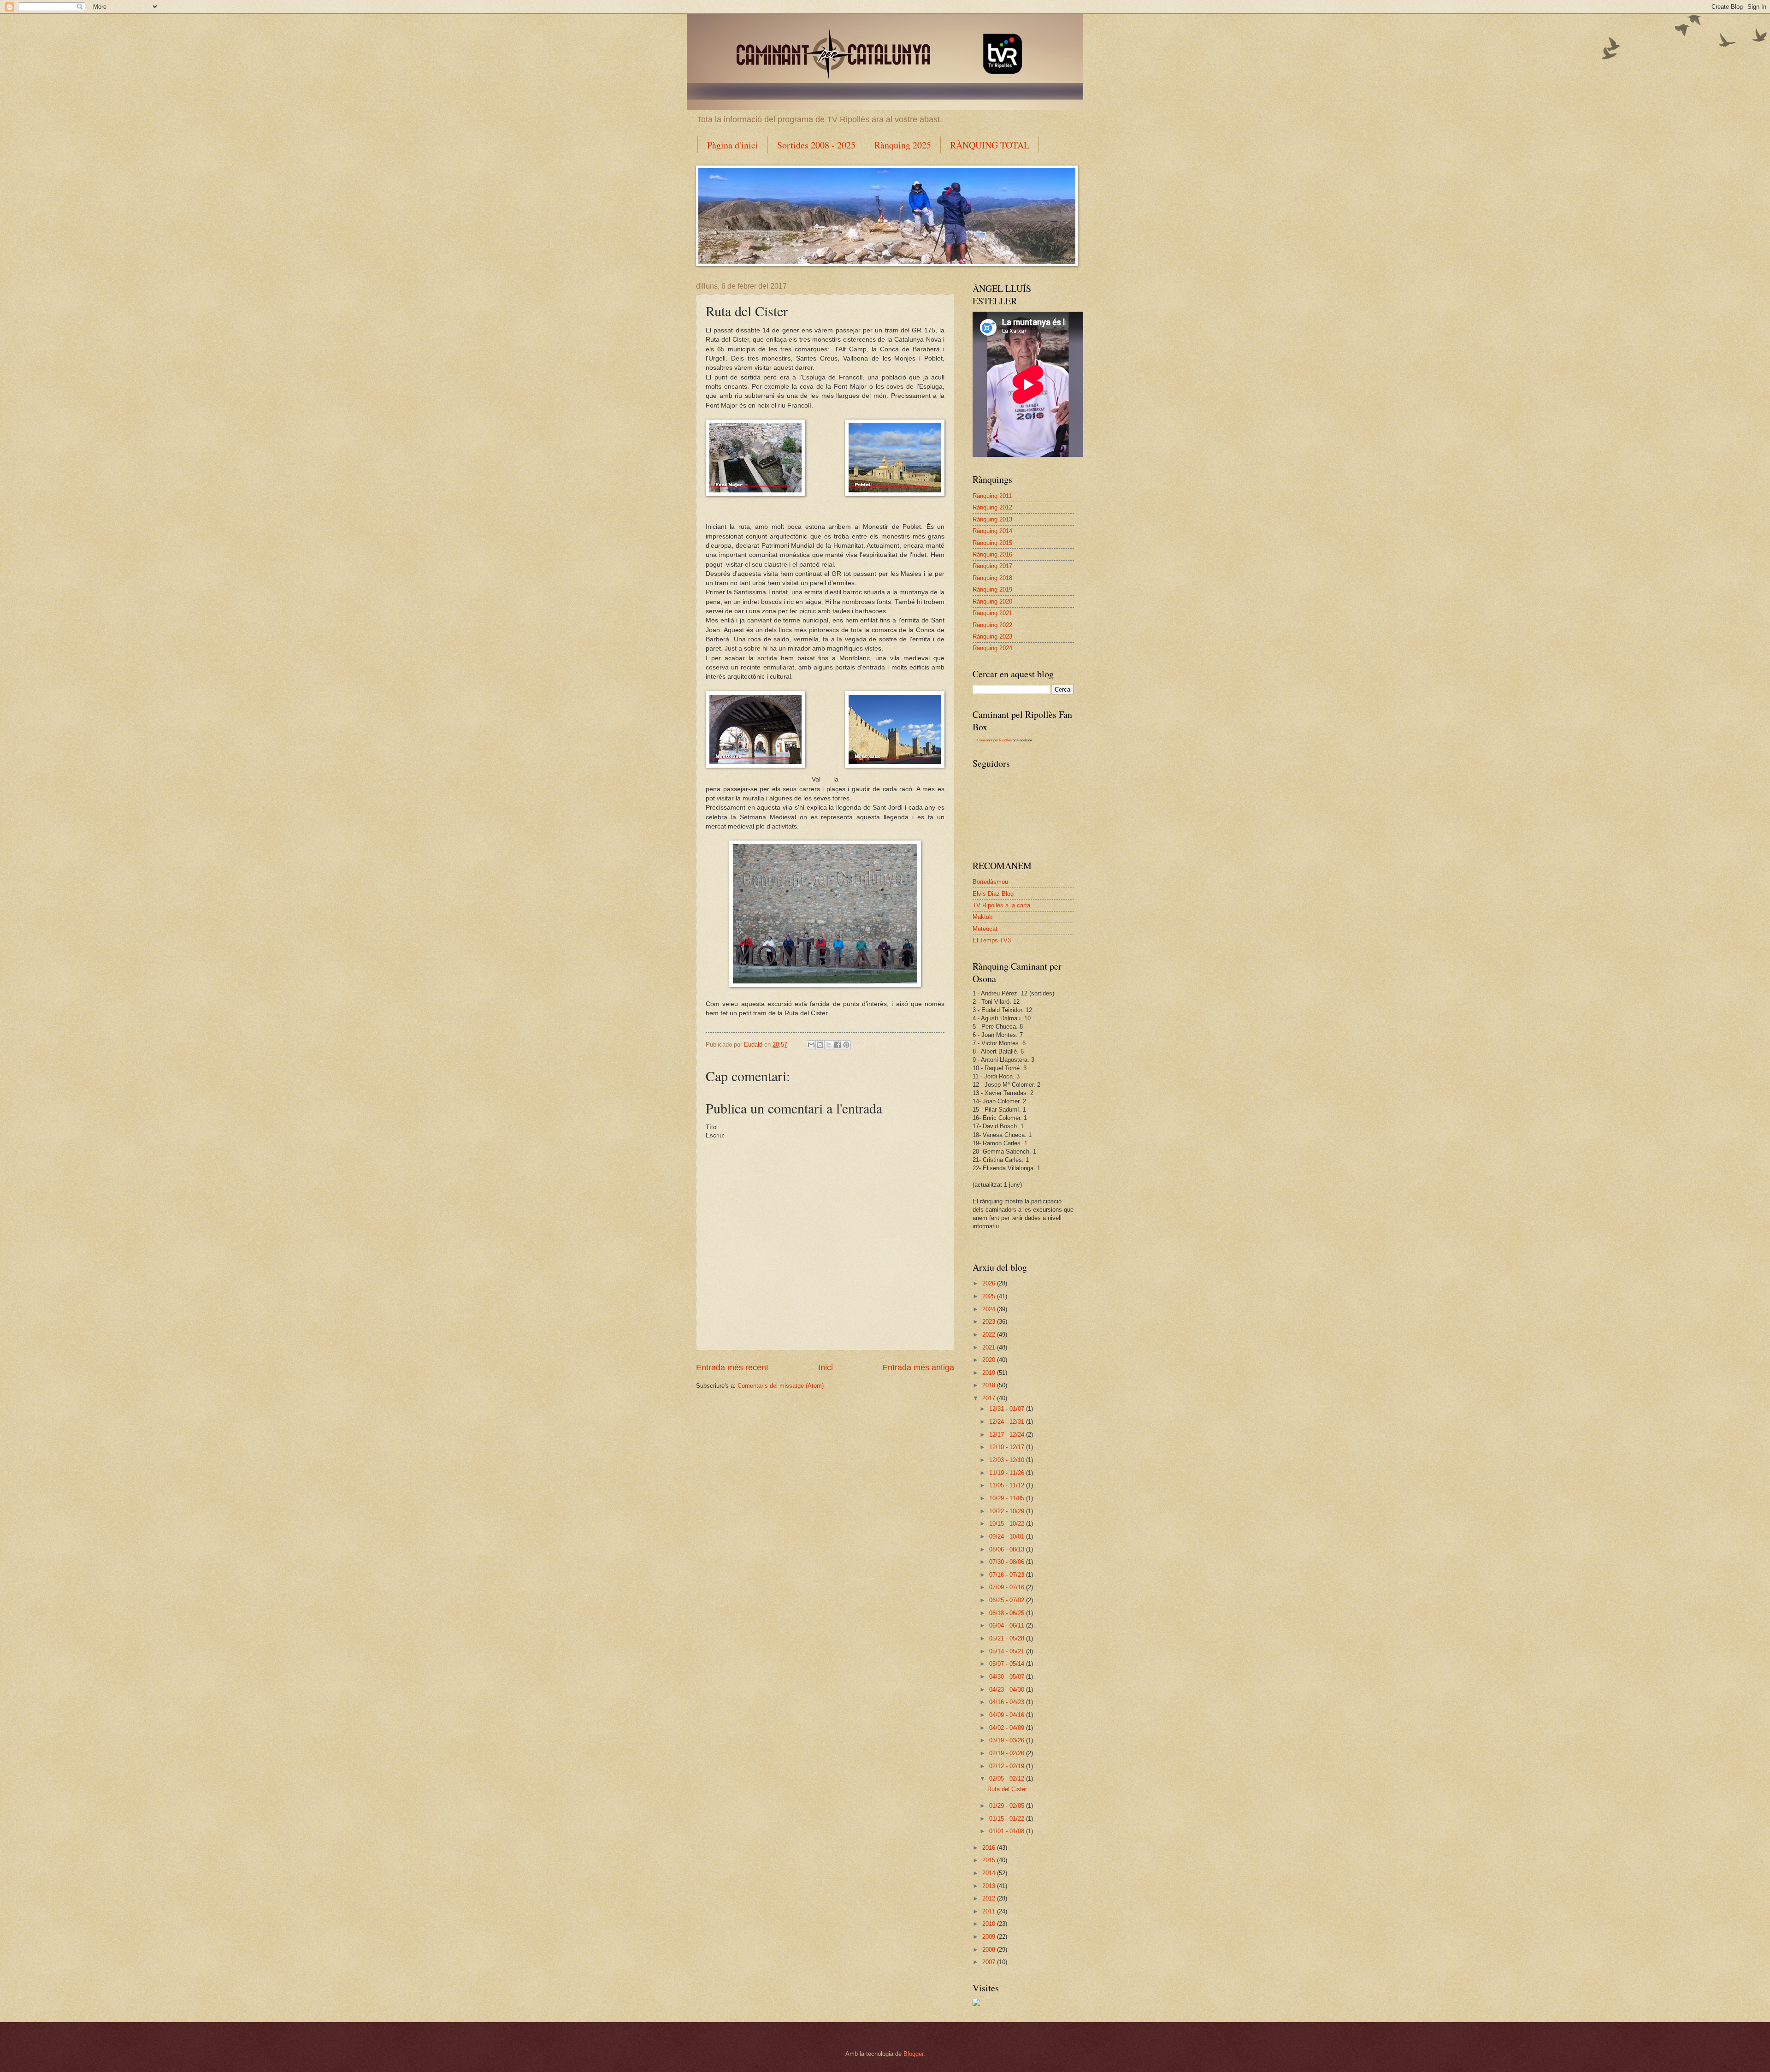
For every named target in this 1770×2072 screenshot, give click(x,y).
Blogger (913, 2054)
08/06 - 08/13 (1008, 1549)
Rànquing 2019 (992, 589)
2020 (990, 1360)
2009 (990, 1937)
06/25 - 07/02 (1008, 1600)
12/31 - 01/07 (1008, 1409)
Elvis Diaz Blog (993, 894)
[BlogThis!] (820, 1045)
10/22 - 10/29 (1008, 1511)
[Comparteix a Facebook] (838, 1045)
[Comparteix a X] (829, 1045)
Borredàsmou (990, 882)
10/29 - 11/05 (1008, 1498)
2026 (990, 1283)
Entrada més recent (732, 1368)
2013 (990, 1886)
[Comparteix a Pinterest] (846, 1045)
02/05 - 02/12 (1008, 1779)
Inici (826, 1368)
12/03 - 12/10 (1008, 1460)
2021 (990, 1347)
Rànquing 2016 (992, 554)
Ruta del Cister (1007, 1789)
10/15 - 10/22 (1008, 1524)
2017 (990, 1398)
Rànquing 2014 (992, 531)
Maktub (982, 917)
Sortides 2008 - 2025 (816, 145)
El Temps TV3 (992, 940)
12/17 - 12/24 (1008, 1435)
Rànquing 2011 (992, 496)
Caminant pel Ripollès (994, 740)
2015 (990, 1860)
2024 (990, 1309)
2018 (990, 1385)
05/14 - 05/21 (1008, 1651)
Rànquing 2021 (992, 613)
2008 (990, 1950)
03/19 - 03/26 (1008, 1740)
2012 (990, 1898)
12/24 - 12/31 (1008, 1422)
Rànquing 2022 (992, 625)
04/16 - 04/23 (1008, 1702)
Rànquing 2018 (992, 578)
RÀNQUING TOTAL (990, 145)
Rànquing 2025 (903, 145)
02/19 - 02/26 (1008, 1753)
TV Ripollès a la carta (1001, 905)
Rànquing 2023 (992, 636)
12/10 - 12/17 (1008, 1447)
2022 (990, 1335)
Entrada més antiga (918, 1368)
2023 (990, 1322)
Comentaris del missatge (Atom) (781, 1386)
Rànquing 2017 (992, 566)
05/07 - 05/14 (1008, 1664)
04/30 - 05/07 (1008, 1677)
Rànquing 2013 (992, 519)
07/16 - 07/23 (1008, 1575)
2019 (990, 1373)
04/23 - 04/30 (1008, 1690)
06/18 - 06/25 (1008, 1613)
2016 (990, 1848)
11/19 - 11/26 (1008, 1473)
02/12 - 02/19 (1008, 1766)
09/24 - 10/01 (1008, 1536)
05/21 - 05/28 (1008, 1638)
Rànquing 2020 (992, 601)
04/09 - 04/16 (1008, 1715)
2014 (990, 1873)
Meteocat (985, 929)
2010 (990, 1924)
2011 (990, 1911)
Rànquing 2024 (992, 648)
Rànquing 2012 (992, 507)
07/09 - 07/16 (1008, 1587)
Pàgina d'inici (733, 145)
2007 (990, 1962)
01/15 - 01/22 (1008, 1819)
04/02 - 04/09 (1008, 1728)
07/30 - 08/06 (1008, 1562)
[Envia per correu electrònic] (811, 1045)
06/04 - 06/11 (1008, 1625)
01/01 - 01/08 (1008, 1831)
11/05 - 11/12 (1008, 1485)
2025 (990, 1296)
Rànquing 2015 (992, 543)
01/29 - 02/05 (1008, 1806)
